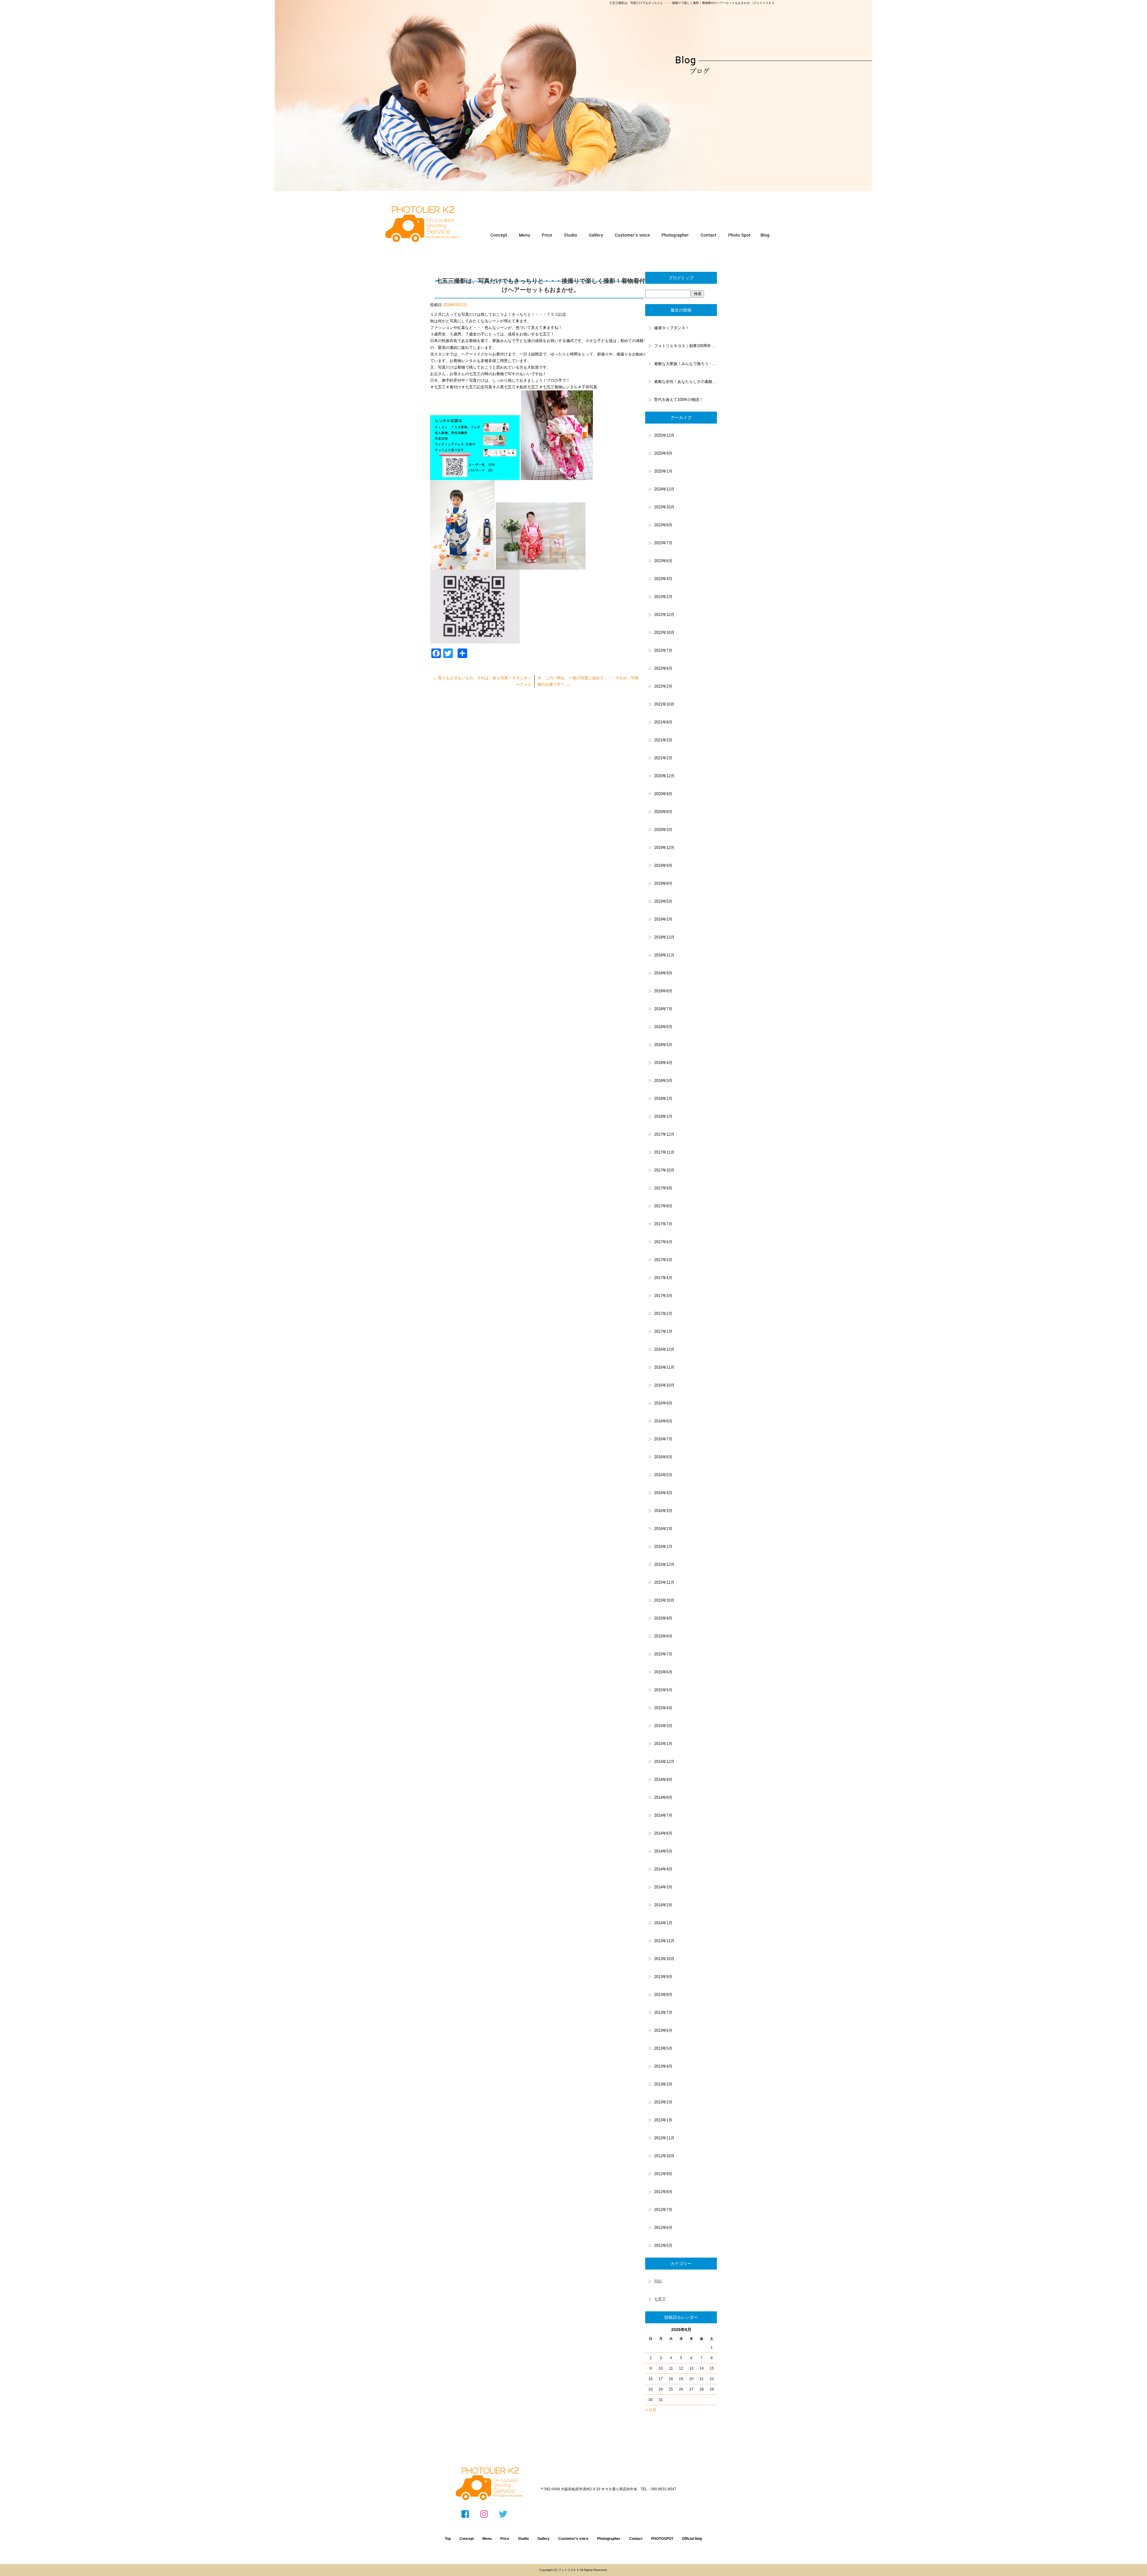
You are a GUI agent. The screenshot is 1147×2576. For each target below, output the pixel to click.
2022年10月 (664, 632)
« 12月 (651, 2410)
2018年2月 (663, 1098)
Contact (636, 2539)
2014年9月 (663, 1780)
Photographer (609, 2539)
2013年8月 (663, 1995)
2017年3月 (663, 1296)
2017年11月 (664, 1152)
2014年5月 (663, 1851)
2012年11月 (664, 2138)
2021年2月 (663, 758)
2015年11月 (664, 1582)
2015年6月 (663, 1672)
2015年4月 (663, 1708)
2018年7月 (663, 1009)
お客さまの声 (631, 235)
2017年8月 (663, 1206)
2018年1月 (663, 1116)
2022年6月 (663, 668)
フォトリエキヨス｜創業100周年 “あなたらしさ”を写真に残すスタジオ (686, 346)
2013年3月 (663, 2084)
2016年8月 (663, 1421)
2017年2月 (663, 1314)
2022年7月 (663, 650)
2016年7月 (663, 1439)
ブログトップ (681, 278)
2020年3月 (663, 830)
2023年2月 (663, 597)
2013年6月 (663, 2030)
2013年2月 (663, 2102)
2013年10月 (664, 1959)
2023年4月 (663, 579)
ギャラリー (595, 235)
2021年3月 (663, 740)
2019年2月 (663, 919)
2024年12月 (664, 489)
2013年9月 (663, 1977)
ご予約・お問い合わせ (709, 235)
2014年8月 (663, 1797)
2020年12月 (664, 776)
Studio (523, 2539)
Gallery (543, 2539)
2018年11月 (664, 955)
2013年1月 (663, 2120)
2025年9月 (663, 453)
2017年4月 (663, 1278)
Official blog (692, 2539)
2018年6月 (663, 1027)
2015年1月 (663, 1744)
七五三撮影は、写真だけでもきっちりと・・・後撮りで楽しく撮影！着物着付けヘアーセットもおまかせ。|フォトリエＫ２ (692, 3)
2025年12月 (664, 435)
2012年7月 (663, 2210)
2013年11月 (664, 1941)
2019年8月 (663, 883)
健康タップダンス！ (672, 328)
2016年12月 (664, 1349)
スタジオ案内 (571, 235)
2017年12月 (664, 1134)
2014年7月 (663, 1815)
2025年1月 (663, 471)
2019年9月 (663, 865)
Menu (487, 2539)
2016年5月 (663, 1475)
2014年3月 (663, 1887)
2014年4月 (663, 1869)
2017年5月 (663, 1260)
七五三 (660, 2299)
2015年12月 (664, 1564)
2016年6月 (663, 1457)
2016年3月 (663, 1511)
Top (448, 2539)
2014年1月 (663, 1923)
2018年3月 (663, 1081)
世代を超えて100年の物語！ (679, 400)
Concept (467, 2539)
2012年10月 (664, 2156)
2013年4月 (663, 2066)
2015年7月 (663, 1654)
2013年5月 (663, 2048)
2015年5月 (663, 1690)
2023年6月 (663, 561)
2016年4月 (663, 1493)
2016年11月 (664, 1367)
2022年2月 (663, 686)
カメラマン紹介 (675, 235)
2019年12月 (664, 848)
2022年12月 (664, 615)
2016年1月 (663, 1547)
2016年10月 (664, 1385)
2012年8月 (663, 2192)
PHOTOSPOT (739, 235)
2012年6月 (663, 2228)
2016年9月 (663, 1403)
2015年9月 (663, 1618)
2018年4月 (663, 1063)
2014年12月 (664, 1762)
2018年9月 (663, 973)
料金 (547, 235)
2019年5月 (663, 901)
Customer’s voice (573, 2539)
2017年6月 (663, 1242)
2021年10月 (664, 704)
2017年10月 (664, 1170)
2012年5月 (663, 2245)
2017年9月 (663, 1188)
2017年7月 (663, 1224)
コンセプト (499, 235)
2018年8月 (663, 991)
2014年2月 (663, 1905)
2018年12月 (664, 937)
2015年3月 (663, 1726)
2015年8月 (663, 1636)
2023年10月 (664, 507)
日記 (658, 2281)
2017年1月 (663, 1331)
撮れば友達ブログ (766, 235)
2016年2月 (663, 1529)
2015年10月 (664, 1600)
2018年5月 (663, 1045)
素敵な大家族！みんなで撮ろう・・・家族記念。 (686, 364)
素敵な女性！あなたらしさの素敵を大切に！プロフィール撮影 (686, 382)
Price (505, 2539)
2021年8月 (663, 722)
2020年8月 (663, 812)
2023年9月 (663, 525)
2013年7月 (663, 2012)
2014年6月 (663, 1833)
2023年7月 (663, 543)
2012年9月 (663, 2174)
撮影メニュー (525, 235)
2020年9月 (663, 794)
